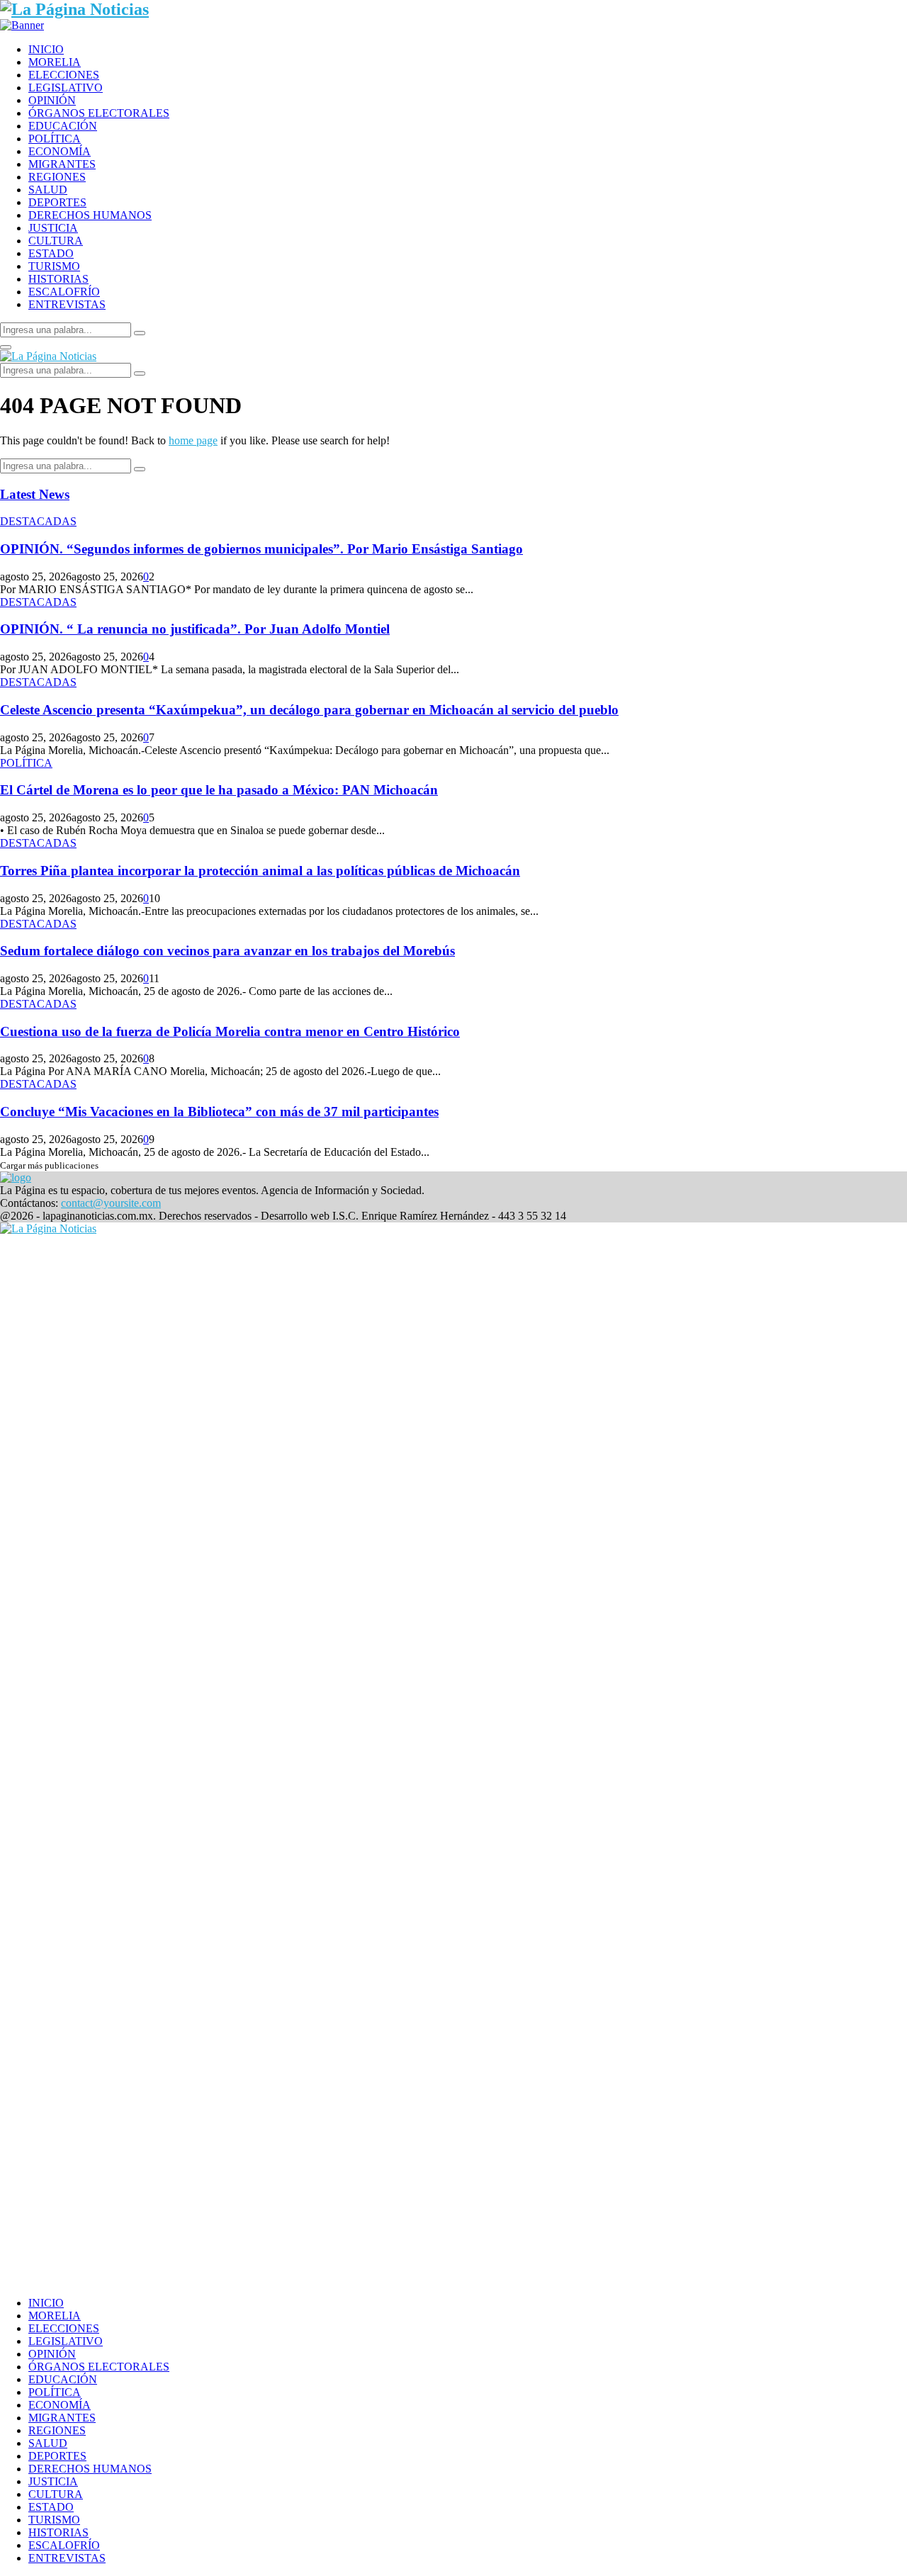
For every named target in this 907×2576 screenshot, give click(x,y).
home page (193, 440)
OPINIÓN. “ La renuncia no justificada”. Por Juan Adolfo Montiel (195, 629)
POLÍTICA (55, 139)
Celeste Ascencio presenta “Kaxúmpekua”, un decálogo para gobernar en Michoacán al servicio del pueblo (309, 710)
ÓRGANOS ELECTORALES (99, 113)
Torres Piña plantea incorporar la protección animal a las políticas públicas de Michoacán (260, 871)
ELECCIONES (64, 75)
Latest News (35, 494)
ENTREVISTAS (67, 304)
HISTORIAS (58, 279)
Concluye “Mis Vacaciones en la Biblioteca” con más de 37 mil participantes (219, 1112)
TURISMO (54, 266)
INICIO (46, 49)
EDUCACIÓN (63, 126)
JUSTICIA (53, 228)
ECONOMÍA (60, 151)
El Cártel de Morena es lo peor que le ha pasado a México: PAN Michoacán (219, 790)
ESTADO (51, 253)
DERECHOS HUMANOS (90, 215)
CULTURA (56, 241)
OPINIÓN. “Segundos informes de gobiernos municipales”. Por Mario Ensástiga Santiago (261, 549)
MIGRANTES (62, 164)
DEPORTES (57, 202)
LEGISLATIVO (66, 88)
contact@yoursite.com (111, 1203)
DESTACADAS (38, 521)
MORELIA (55, 62)
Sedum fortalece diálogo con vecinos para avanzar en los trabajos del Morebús (227, 951)
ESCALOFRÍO (64, 292)
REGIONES (57, 177)
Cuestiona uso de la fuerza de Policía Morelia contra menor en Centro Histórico (230, 1031)
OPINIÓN (52, 100)
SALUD (48, 190)
